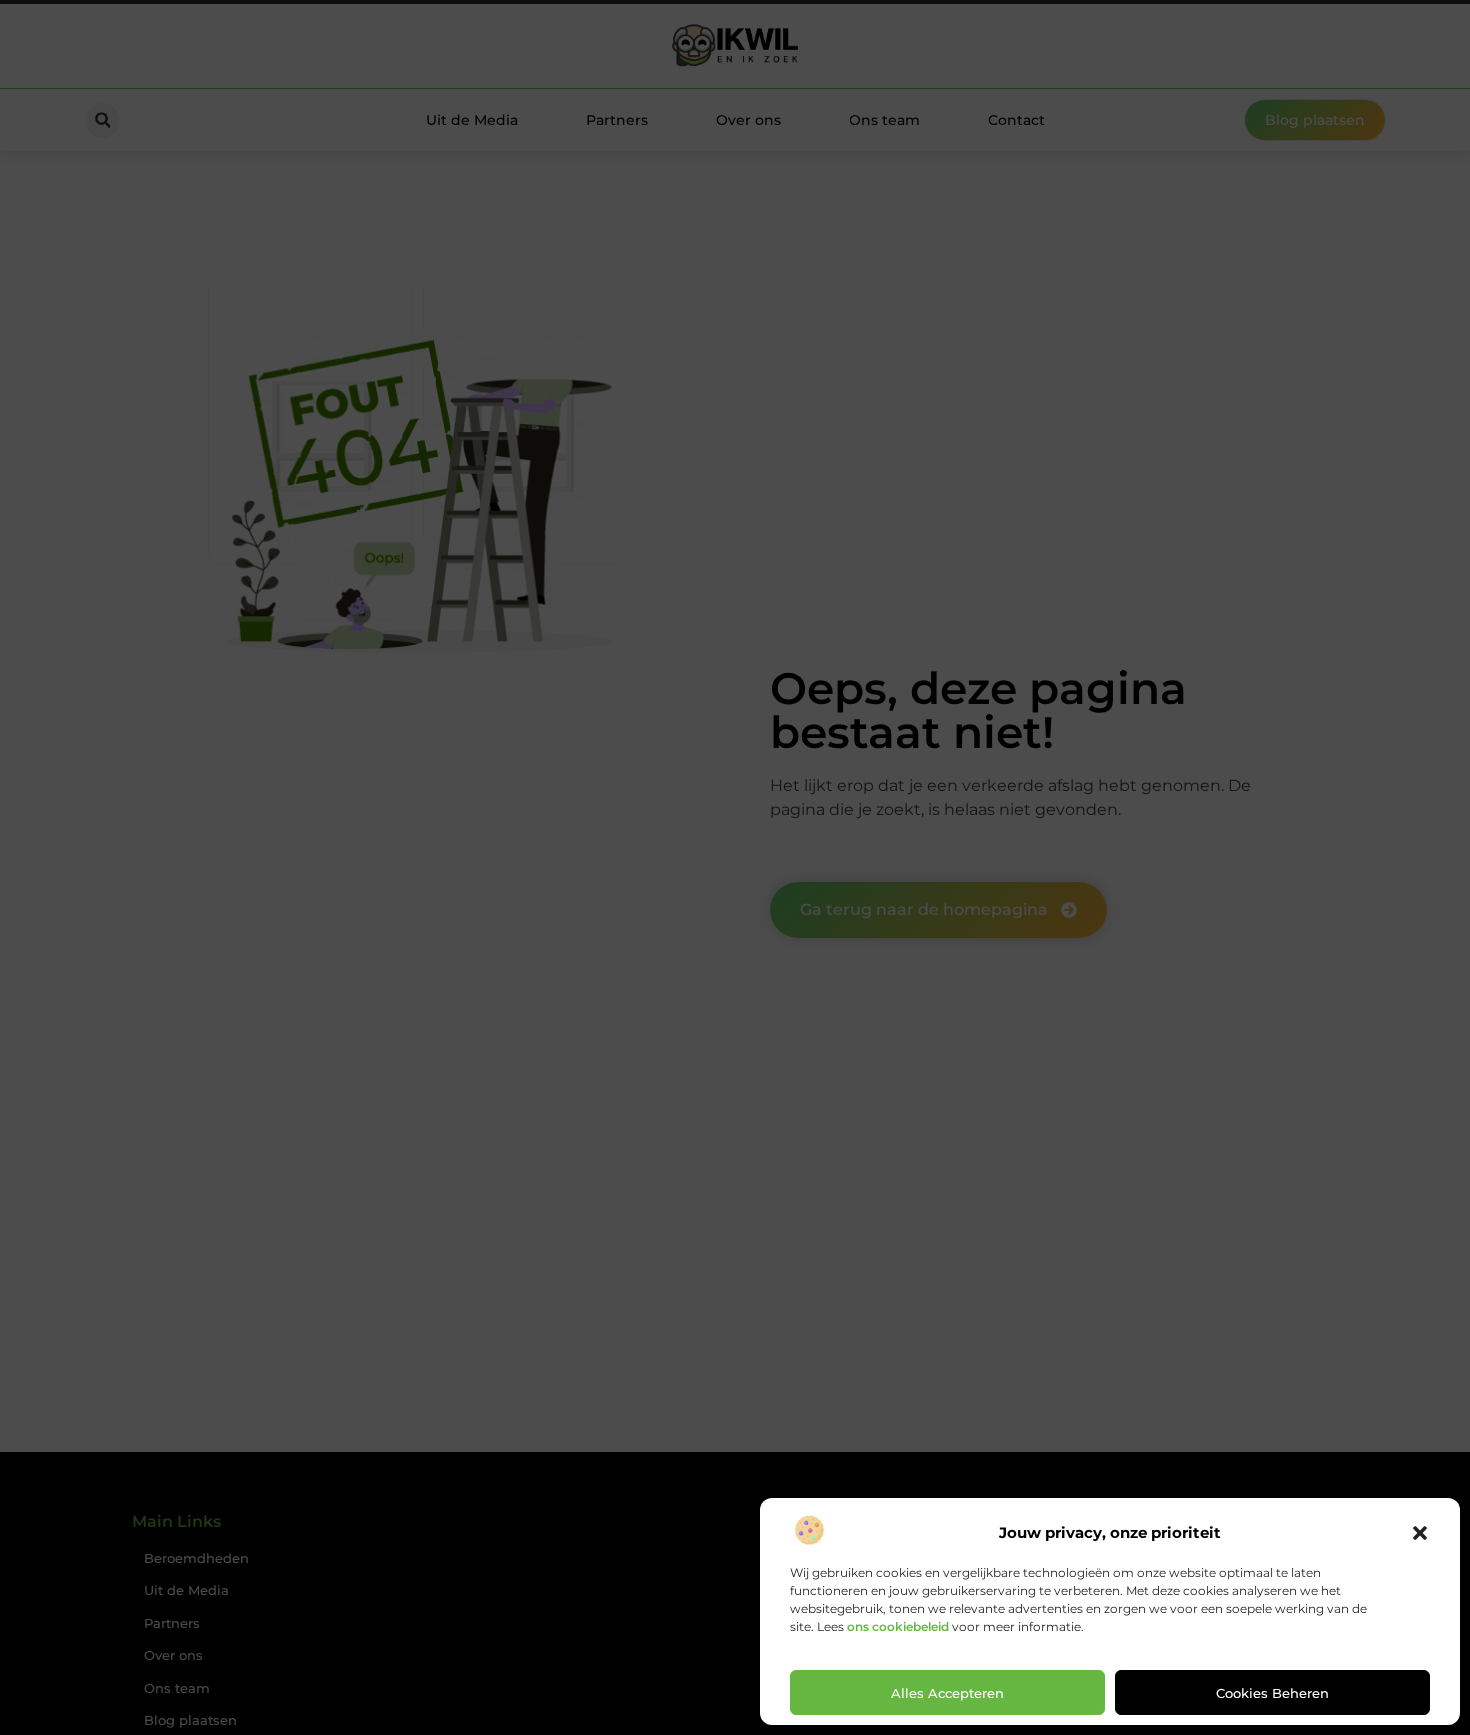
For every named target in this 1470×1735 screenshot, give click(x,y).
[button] (1420, 1533)
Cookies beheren (1272, 1693)
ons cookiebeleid (898, 1626)
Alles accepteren (947, 1693)
